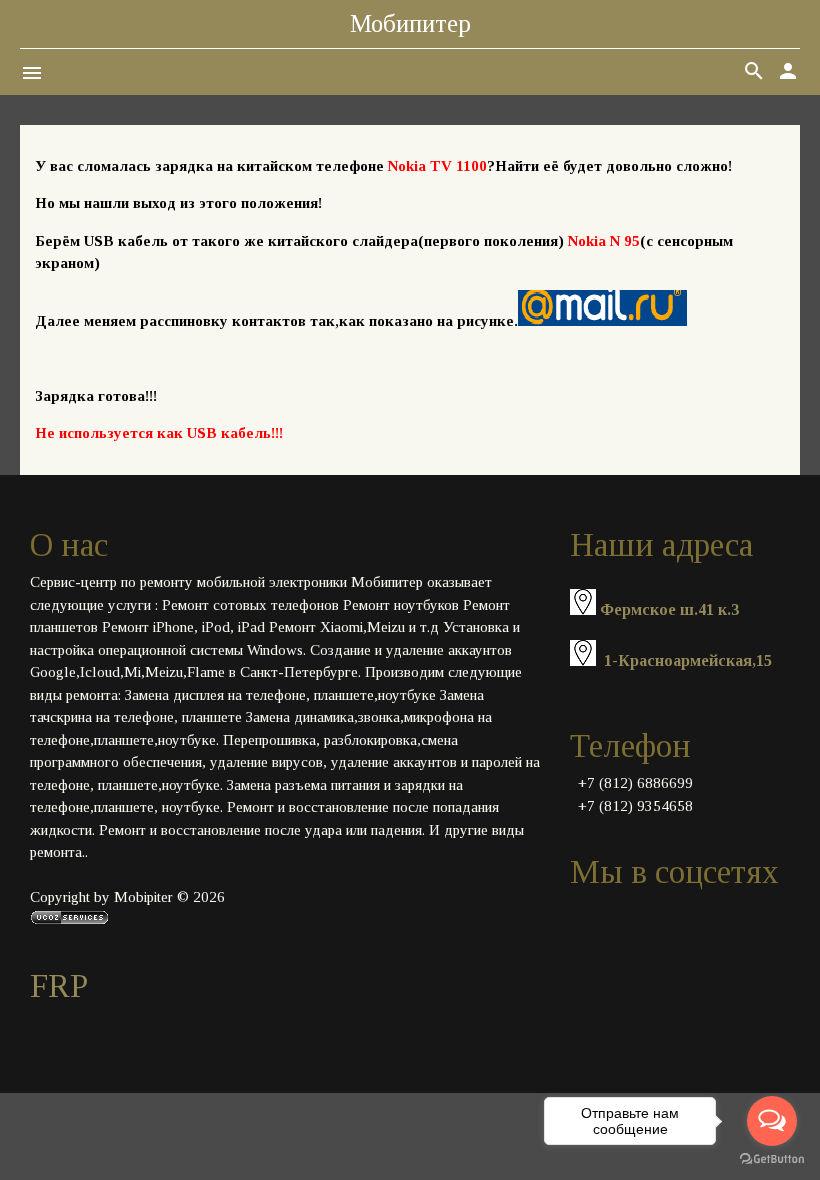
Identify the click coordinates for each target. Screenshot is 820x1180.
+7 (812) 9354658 (635, 806)
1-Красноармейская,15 (688, 660)
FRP (59, 986)
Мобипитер (410, 23)
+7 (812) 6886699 (635, 783)
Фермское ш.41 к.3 (669, 609)
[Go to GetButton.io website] (772, 1159)
